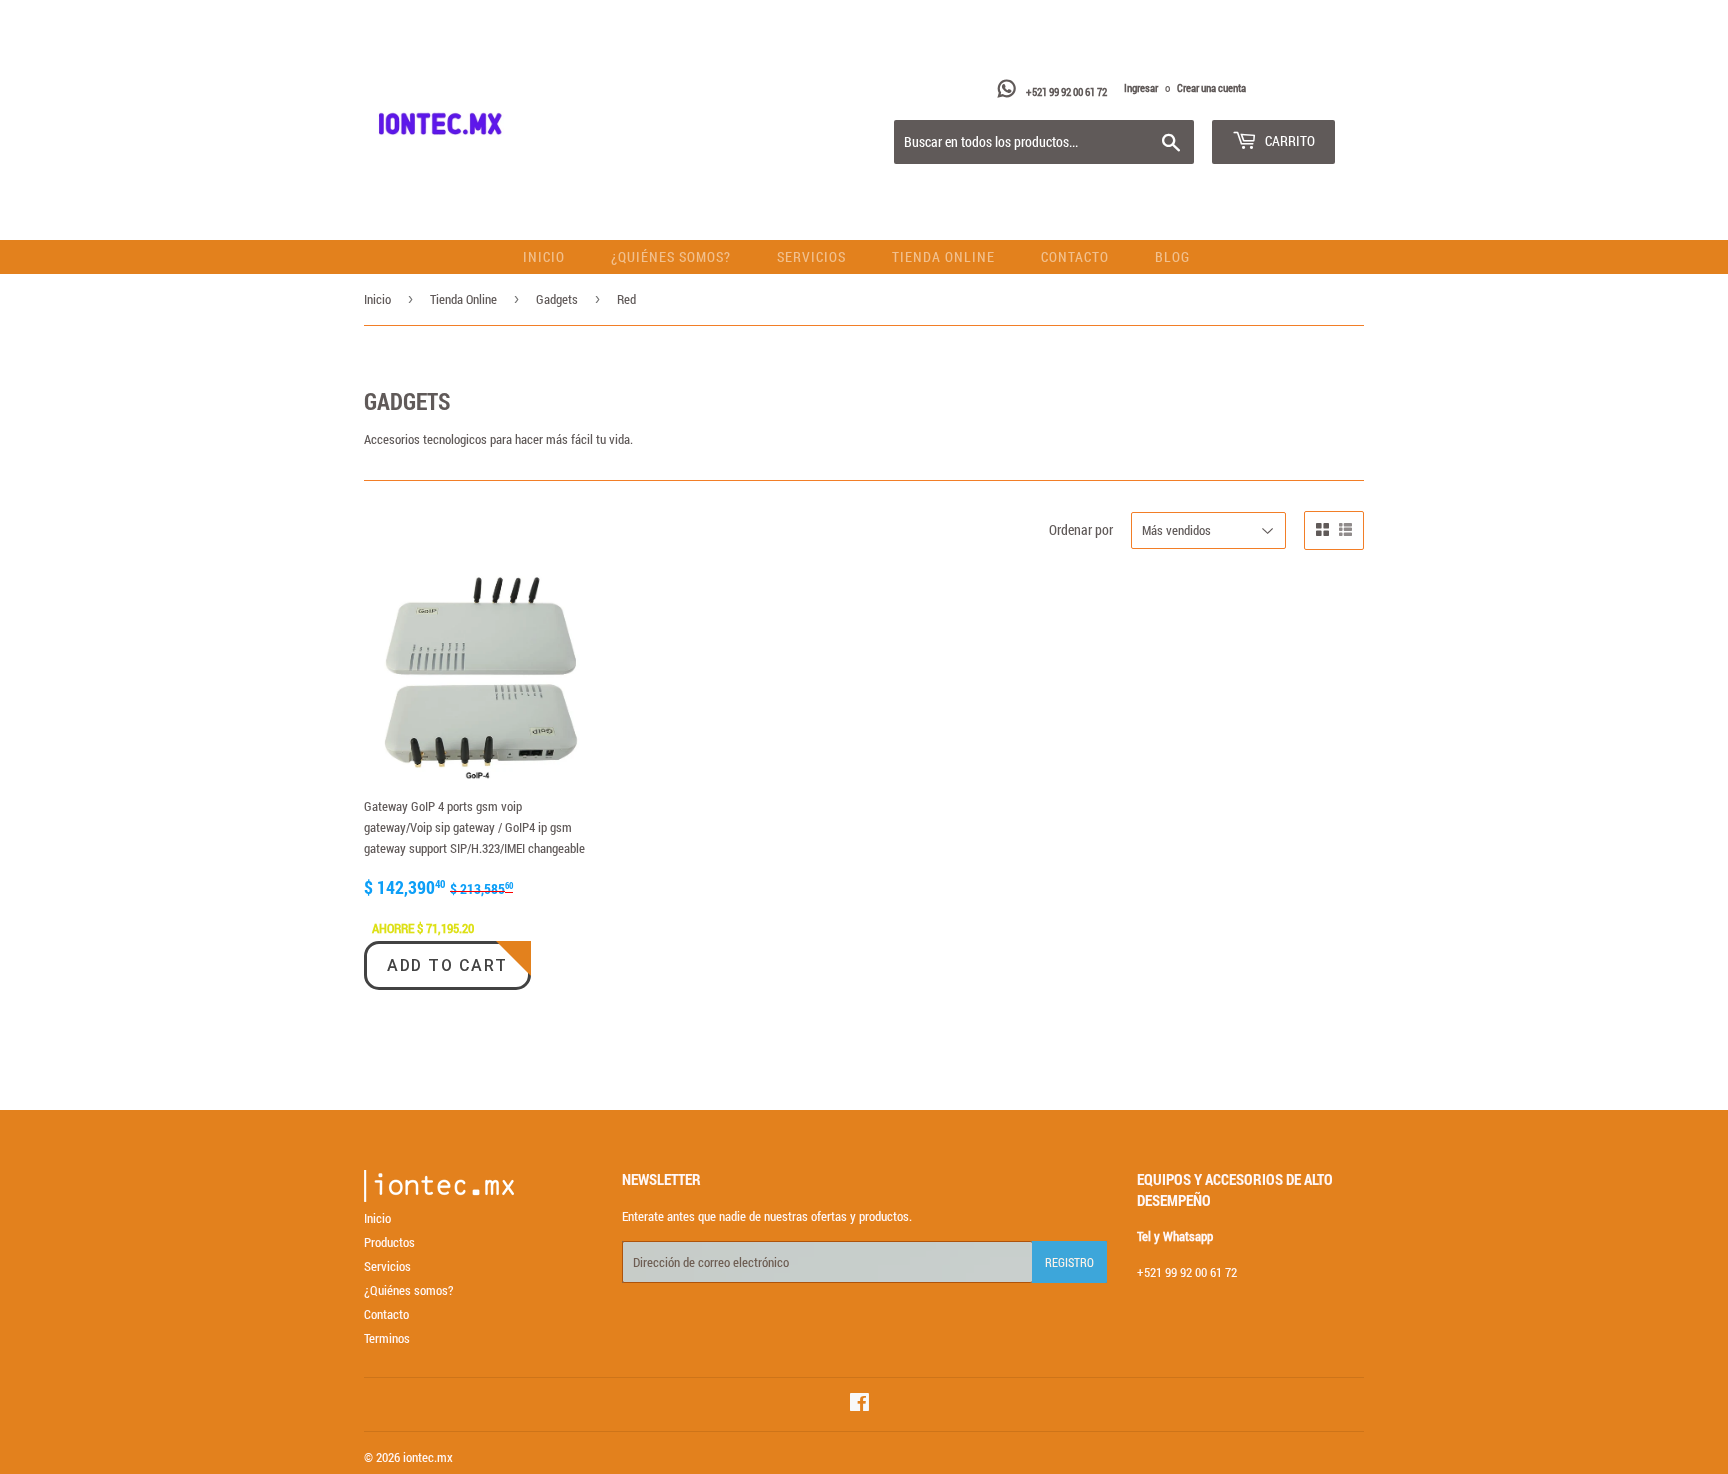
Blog (1172, 256)
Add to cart (447, 965)
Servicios (811, 256)
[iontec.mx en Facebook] (859, 1405)
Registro (1069, 1262)
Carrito (1288, 140)
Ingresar (1141, 87)
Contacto (1075, 256)
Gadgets (557, 299)
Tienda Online (943, 256)
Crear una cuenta (1211, 87)
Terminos (387, 1338)
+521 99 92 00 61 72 (1067, 91)
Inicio (544, 256)
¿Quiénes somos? (671, 256)
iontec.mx (428, 1457)
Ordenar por (1081, 529)
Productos (389, 1242)
